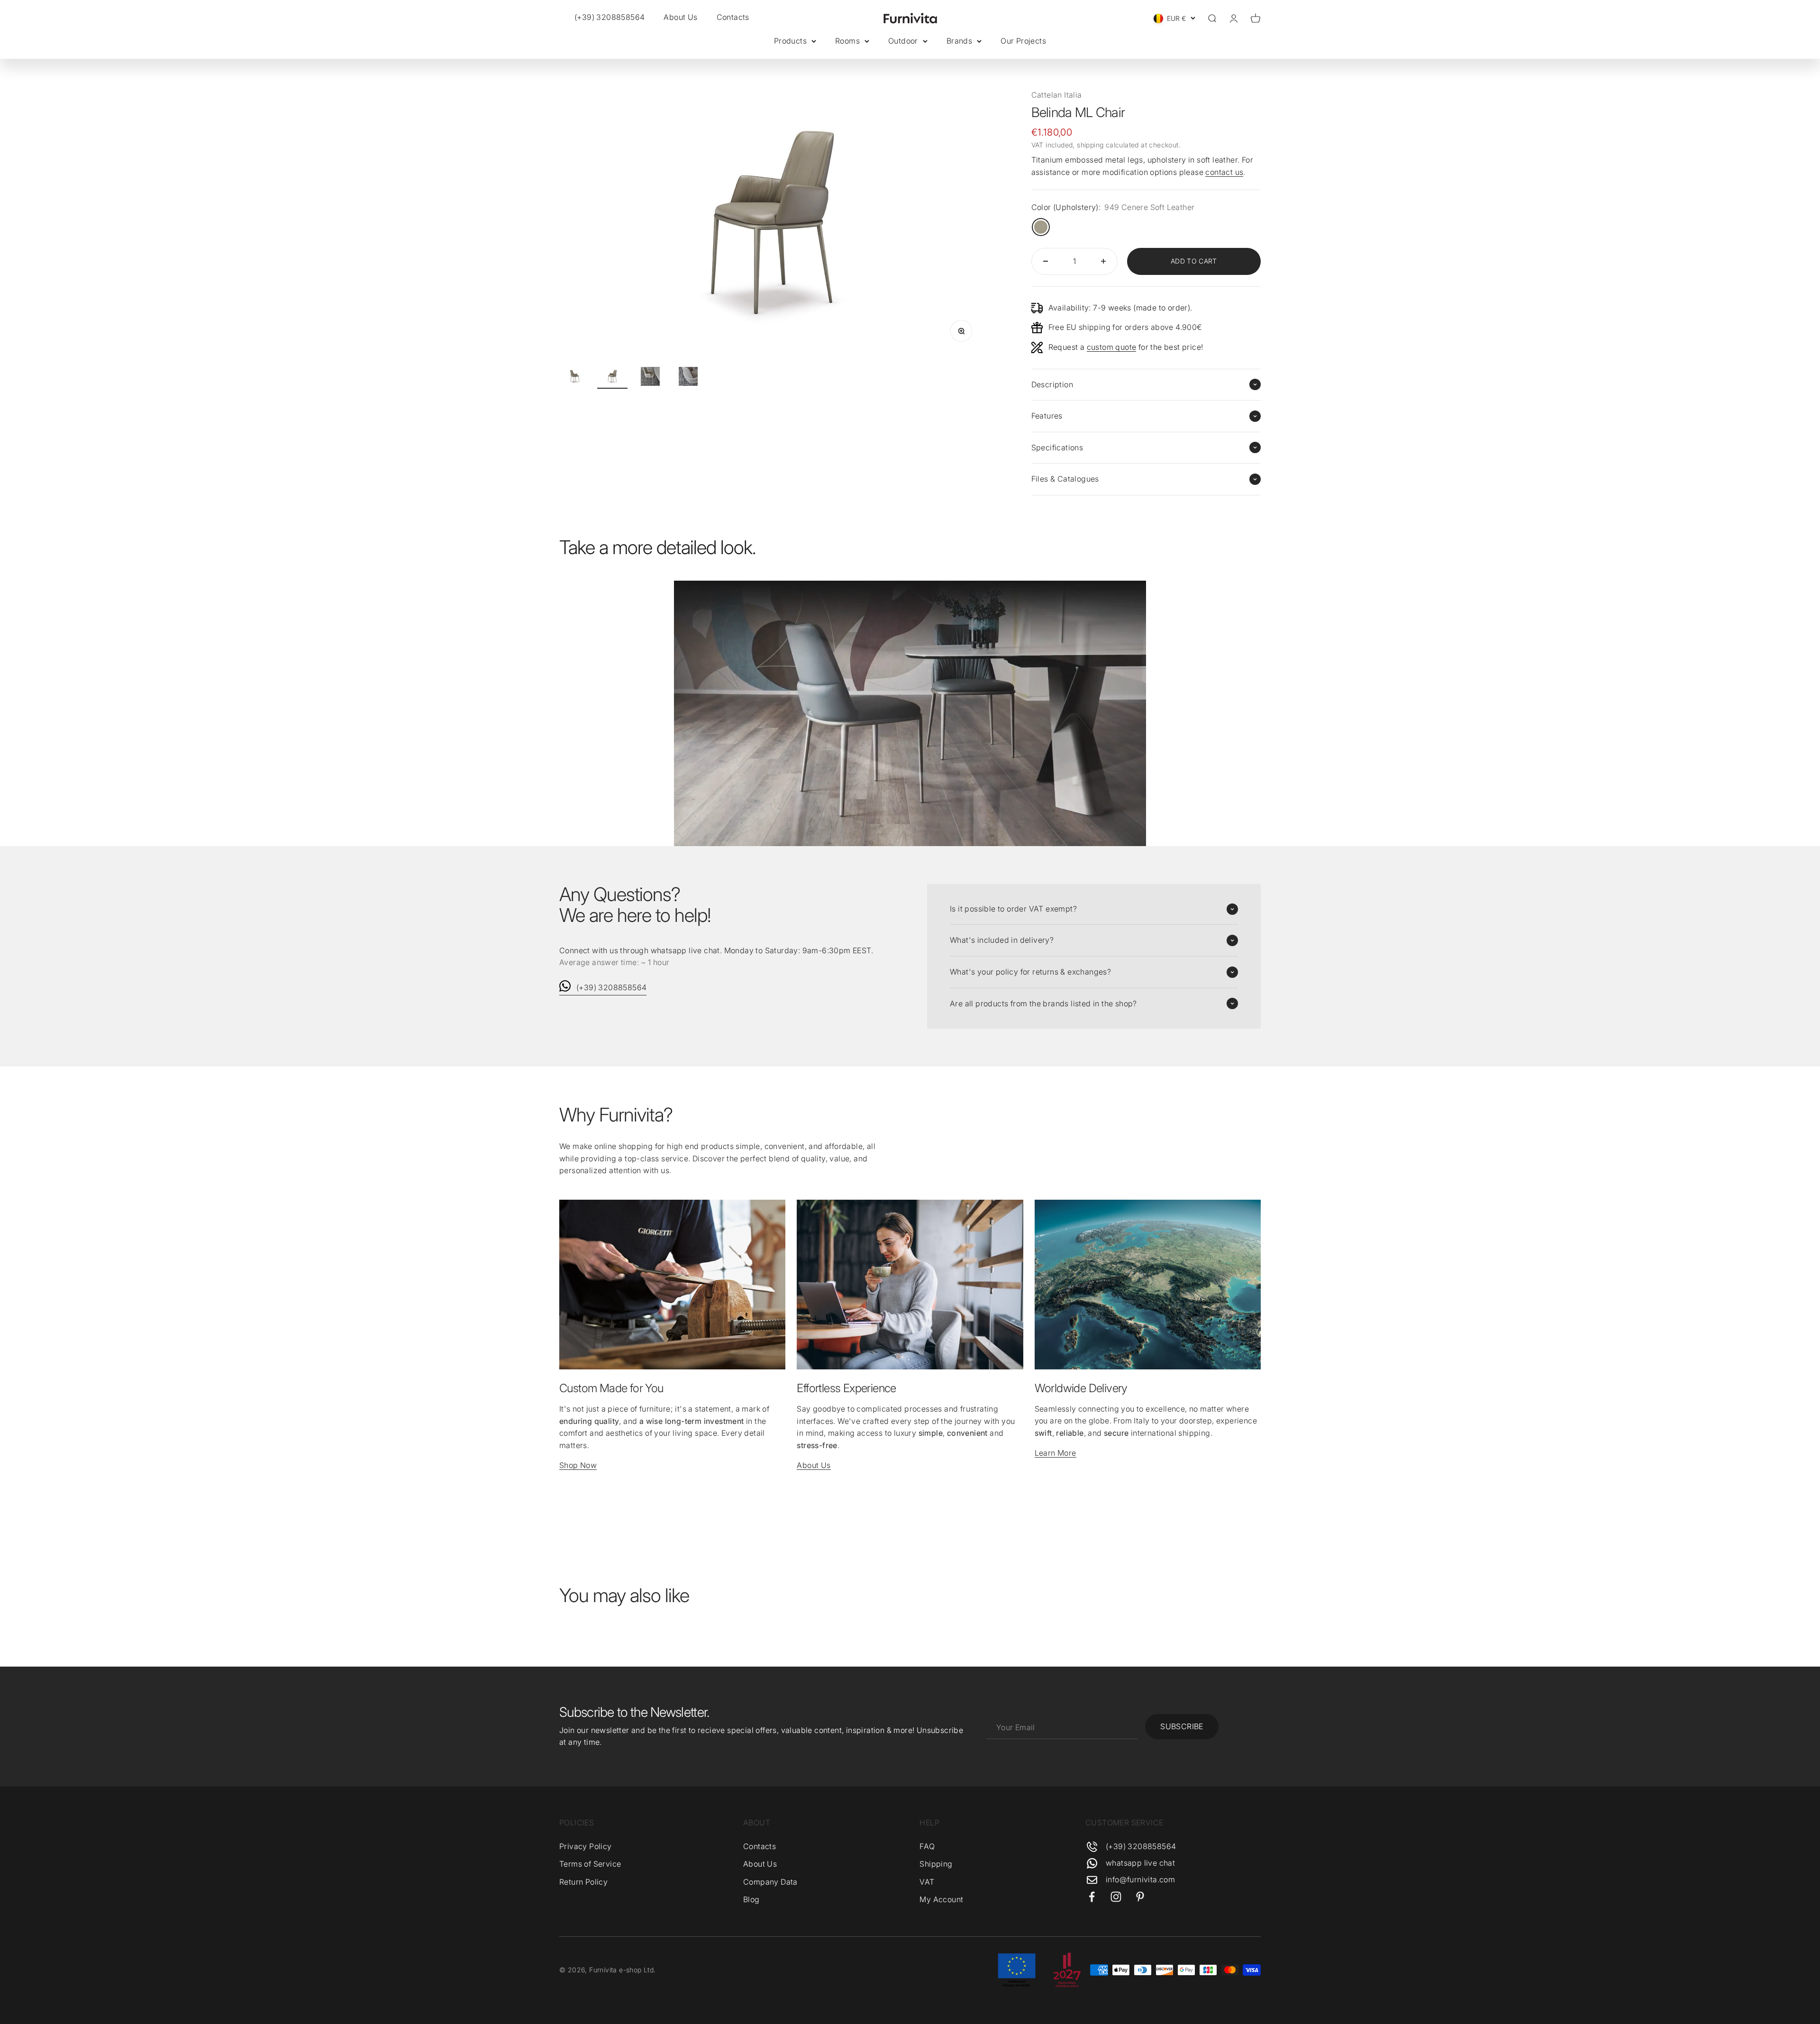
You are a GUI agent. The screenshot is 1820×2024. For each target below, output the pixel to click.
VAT (927, 1882)
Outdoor (903, 41)
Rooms (847, 41)
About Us (680, 17)
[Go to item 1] (574, 378)
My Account (941, 1899)
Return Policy (583, 1882)
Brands (959, 41)
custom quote (1112, 347)
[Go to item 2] (612, 378)
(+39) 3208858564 (611, 987)
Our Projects (1023, 41)
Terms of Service (590, 1864)
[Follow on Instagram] (1116, 1897)
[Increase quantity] (1103, 261)
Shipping (936, 1864)
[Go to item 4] (688, 378)
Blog (751, 1899)
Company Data (770, 1882)
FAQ (927, 1846)
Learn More (1056, 1453)
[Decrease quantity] (1046, 261)
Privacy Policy (586, 1846)
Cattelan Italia (1057, 95)
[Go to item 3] (650, 378)
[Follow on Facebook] (1092, 1897)
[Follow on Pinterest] (1140, 1897)
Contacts (733, 17)
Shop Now (578, 1465)
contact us (1224, 172)
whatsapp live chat (1140, 1863)
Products (790, 41)
